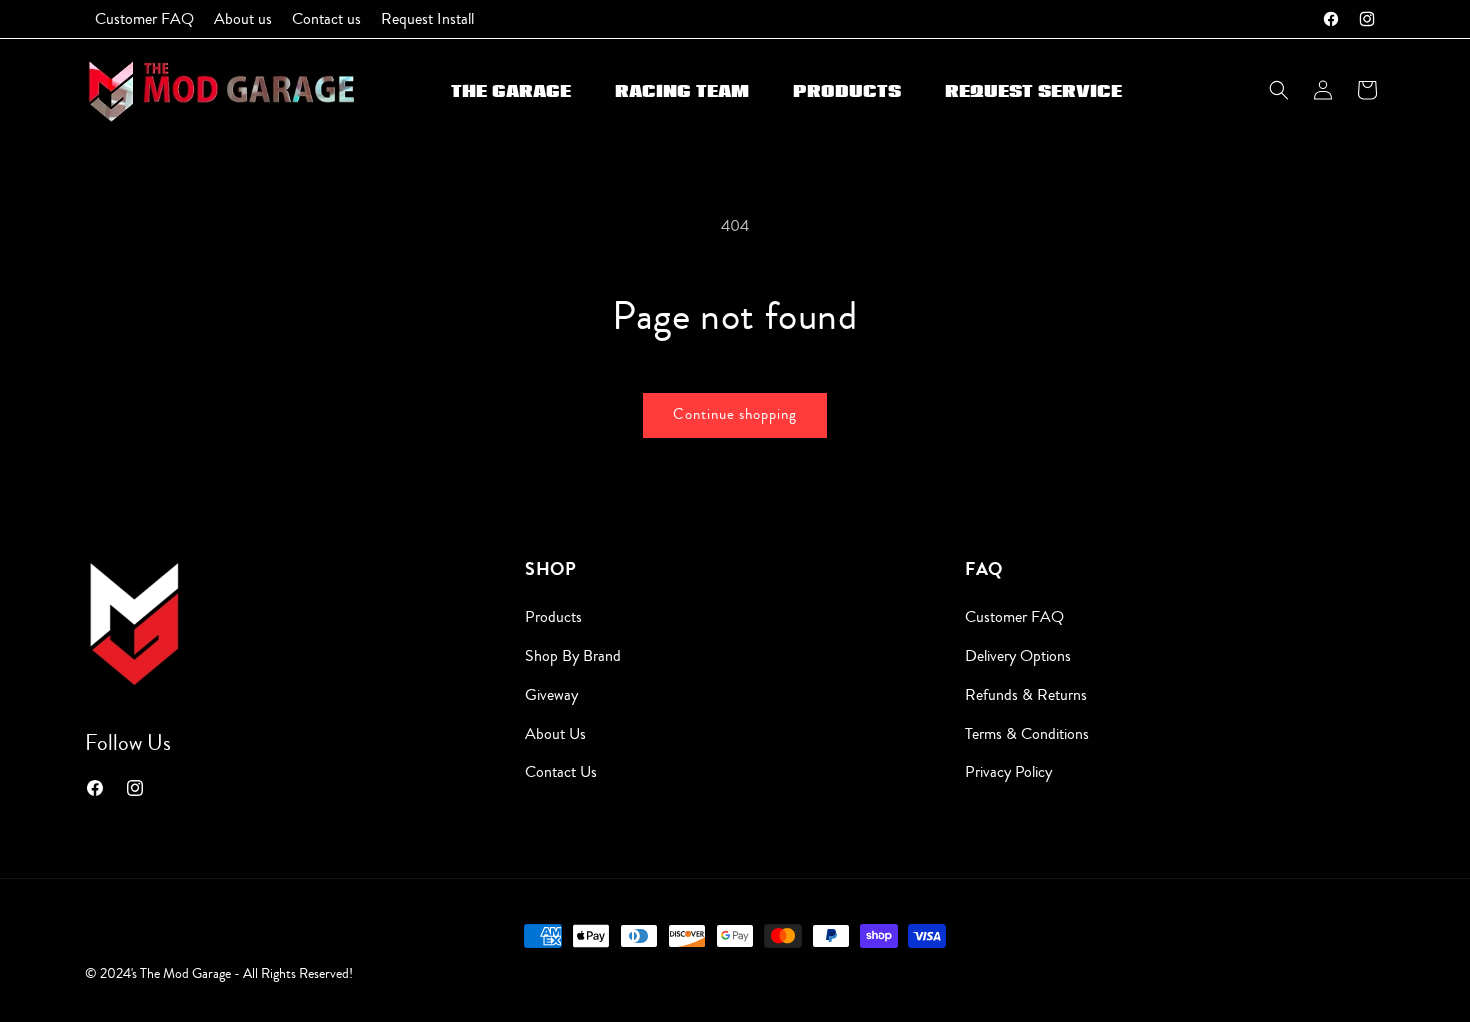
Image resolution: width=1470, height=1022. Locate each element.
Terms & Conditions (1027, 734)
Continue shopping (735, 414)
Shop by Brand (573, 656)
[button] (1279, 90)
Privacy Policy (1008, 772)
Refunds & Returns (1026, 695)
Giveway (551, 695)
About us (555, 734)
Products (553, 617)
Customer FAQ (1014, 617)
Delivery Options (1018, 656)
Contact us (561, 772)
